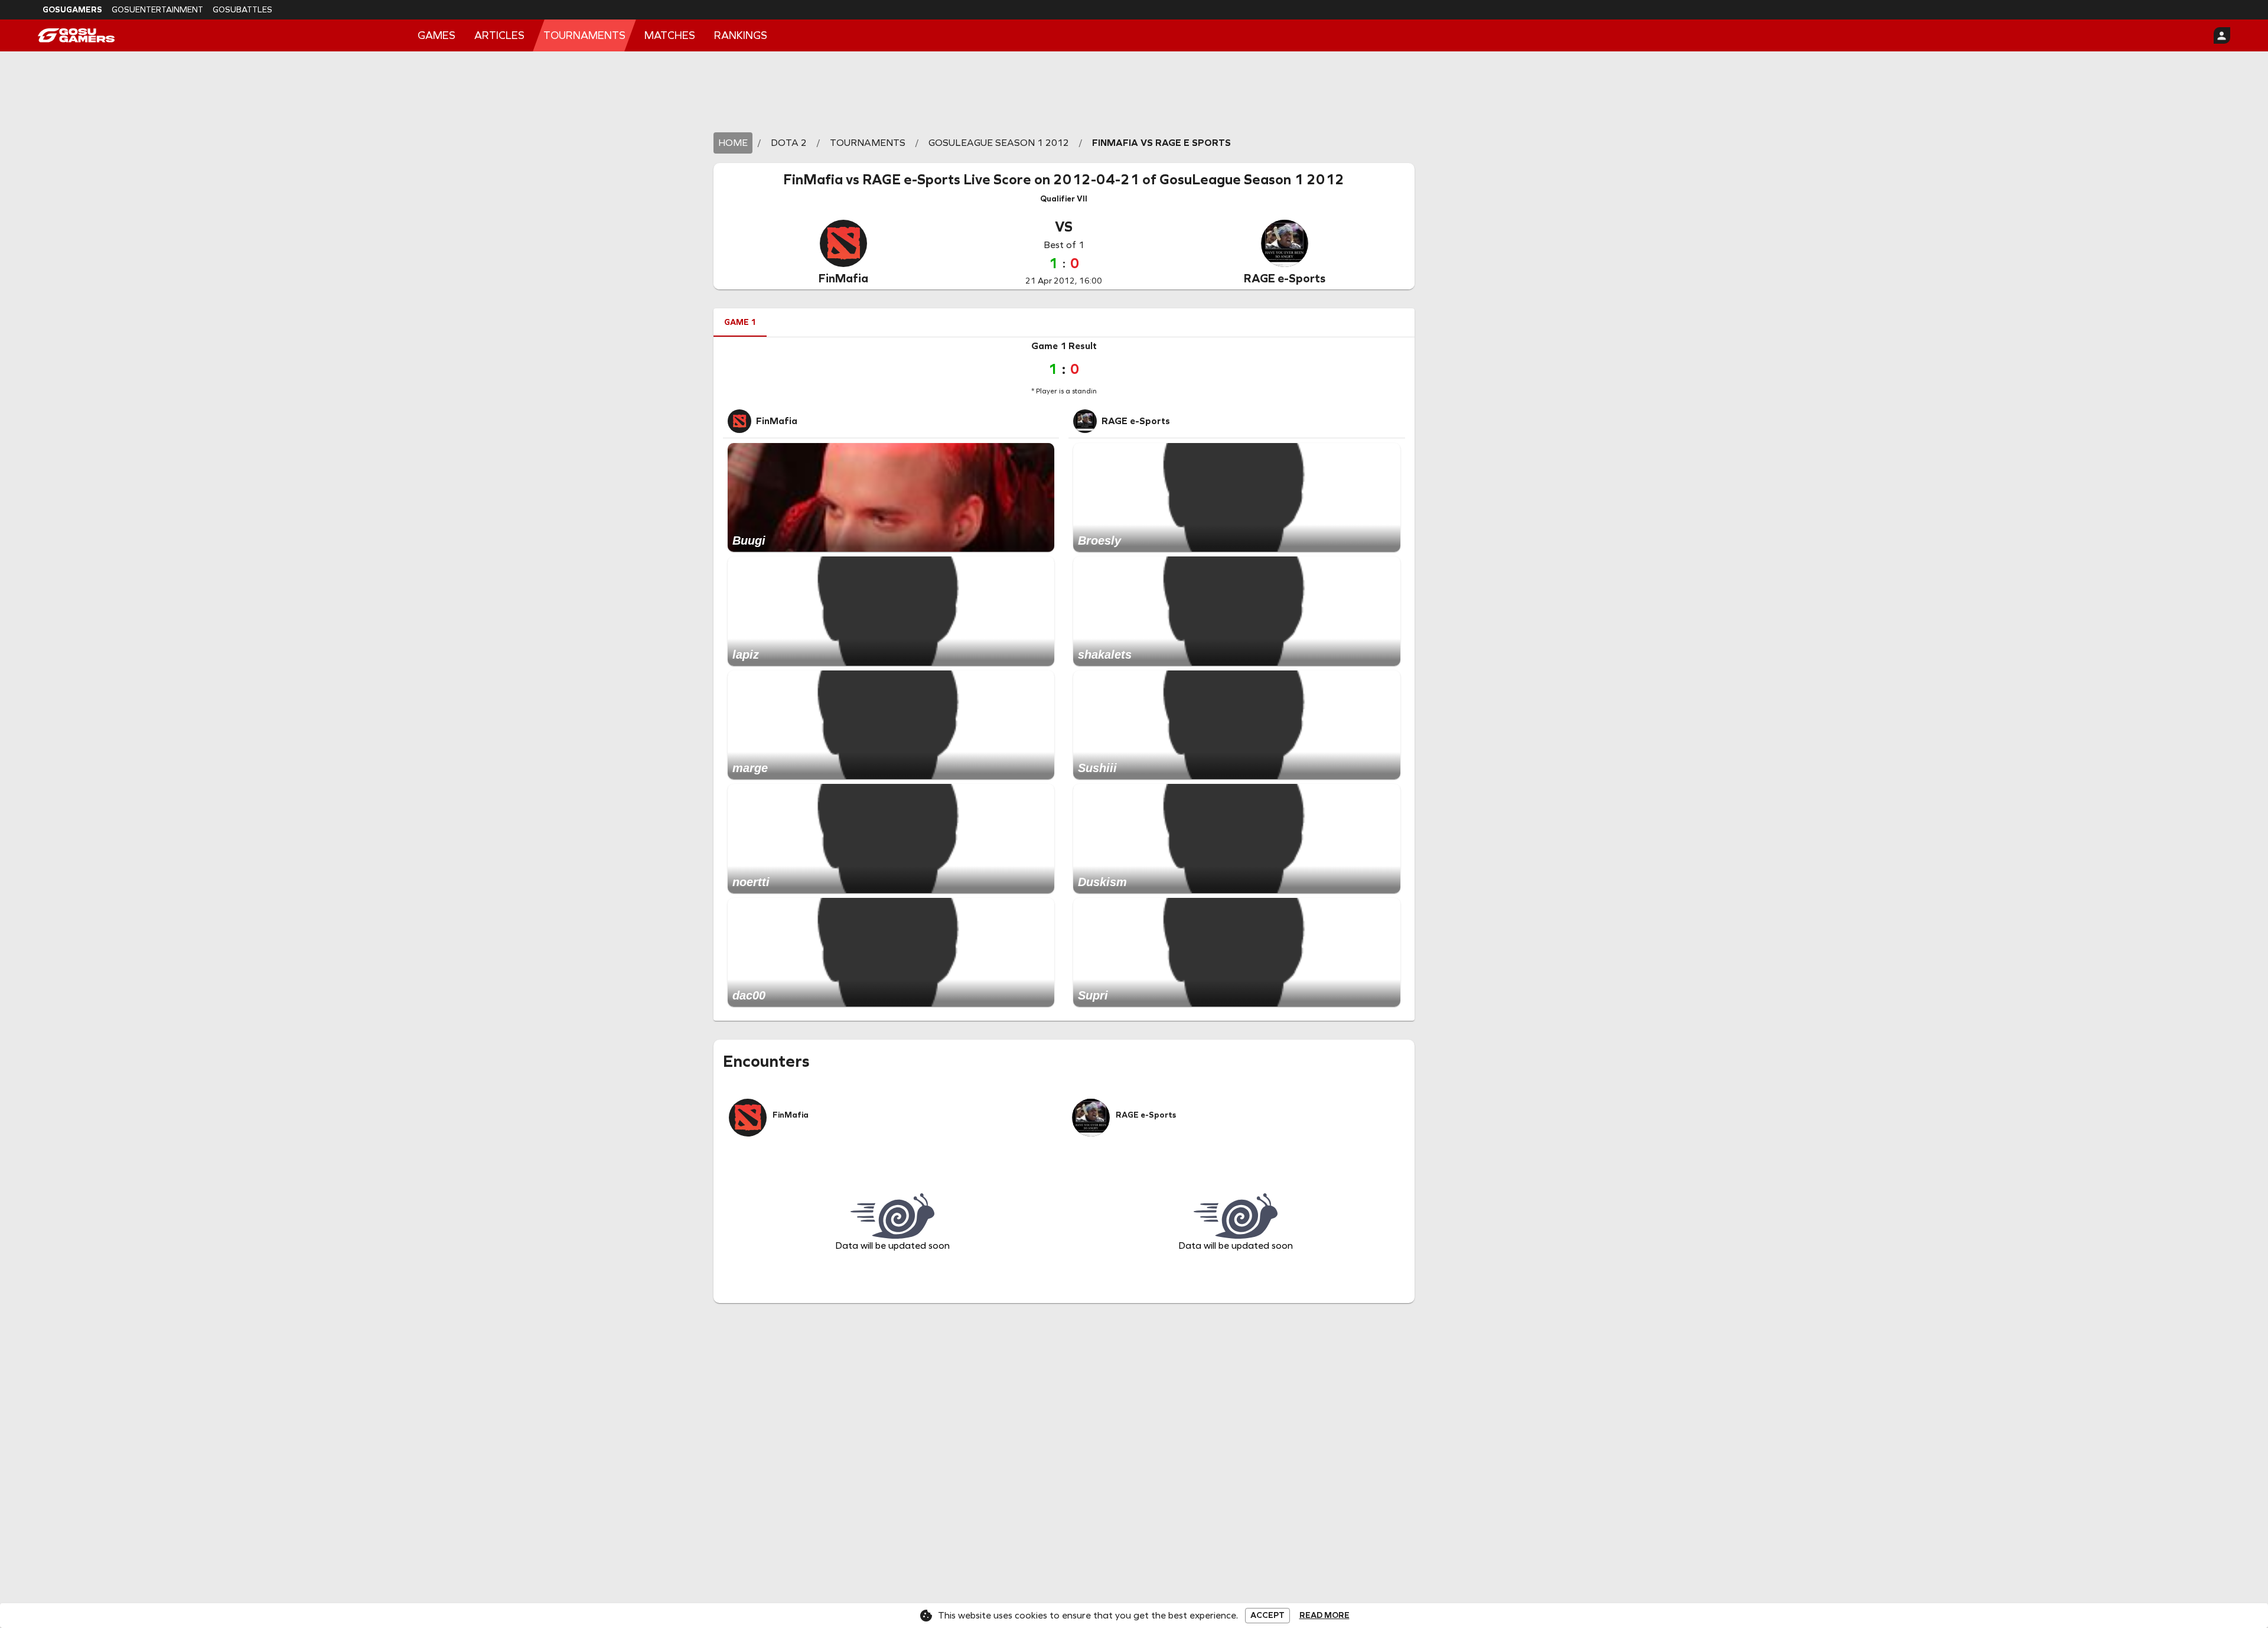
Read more (1324, 1616)
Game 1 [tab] (740, 322)
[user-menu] (2222, 35)
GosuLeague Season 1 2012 (1252, 180)
